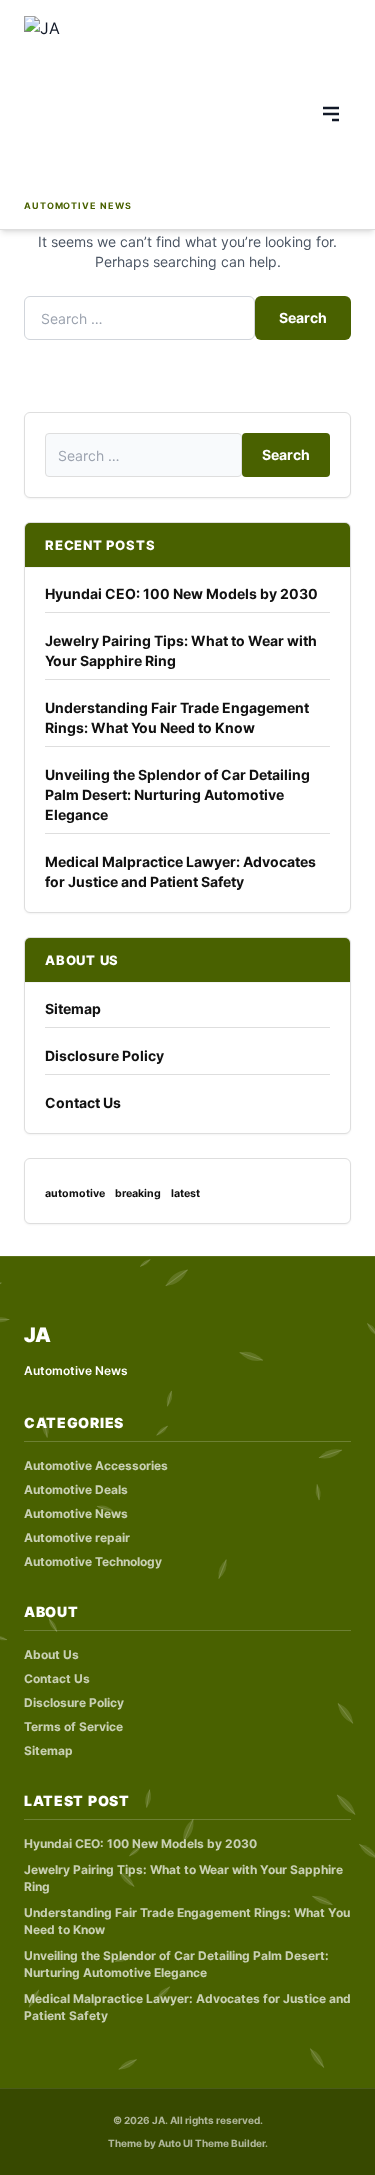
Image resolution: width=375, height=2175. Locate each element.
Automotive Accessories (96, 1465)
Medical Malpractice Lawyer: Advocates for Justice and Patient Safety (180, 871)
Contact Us (83, 1102)
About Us (51, 1654)
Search (303, 317)
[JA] (121, 105)
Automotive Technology (93, 1561)
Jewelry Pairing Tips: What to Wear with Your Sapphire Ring (181, 650)
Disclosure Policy (104, 1055)
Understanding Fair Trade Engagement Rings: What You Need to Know (177, 717)
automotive (75, 1193)
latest (185, 1193)
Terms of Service (73, 1726)
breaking (138, 1193)
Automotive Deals (76, 1489)
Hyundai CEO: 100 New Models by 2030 (181, 593)
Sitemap (73, 1008)
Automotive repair (77, 1537)
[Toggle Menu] (331, 114)
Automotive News (76, 1513)
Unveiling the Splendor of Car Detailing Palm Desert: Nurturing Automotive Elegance (177, 794)
